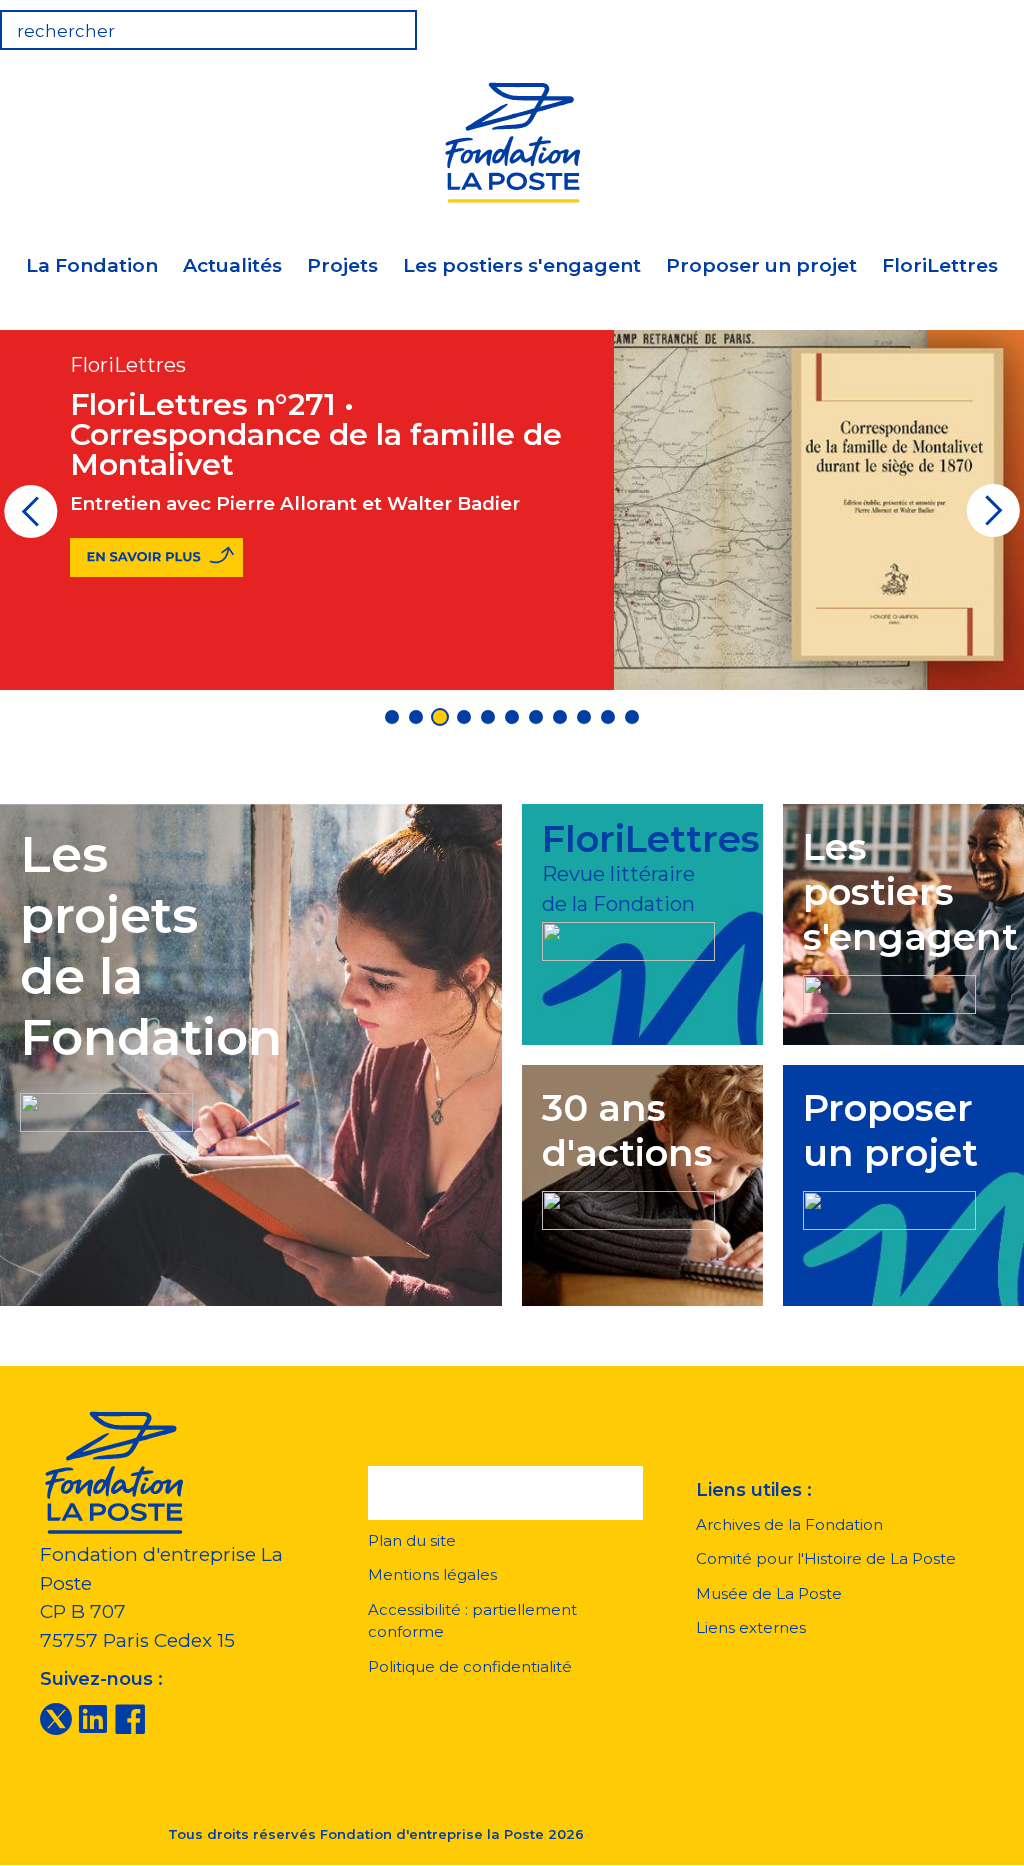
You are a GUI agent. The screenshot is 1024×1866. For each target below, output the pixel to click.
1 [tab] (392, 717)
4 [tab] (464, 717)
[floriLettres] (628, 938)
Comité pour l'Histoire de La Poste (826, 1558)
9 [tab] (584, 717)
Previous (31, 518)
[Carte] (938, 24)
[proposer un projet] (889, 1207)
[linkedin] (93, 1718)
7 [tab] (536, 717)
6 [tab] (512, 717)
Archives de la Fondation (789, 1524)
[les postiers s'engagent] (889, 991)
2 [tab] (416, 717)
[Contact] (1000, 24)
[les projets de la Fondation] (106, 1108)
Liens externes (751, 1627)
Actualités (232, 265)
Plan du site (412, 1540)
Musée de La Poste (769, 1593)
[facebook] (130, 1718)
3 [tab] (440, 717)
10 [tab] (608, 717)
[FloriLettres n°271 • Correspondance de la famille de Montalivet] (156, 557)
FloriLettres (940, 265)
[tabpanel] (512, 509)
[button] (505, 1493)
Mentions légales (432, 1574)
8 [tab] (560, 717)
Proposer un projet (761, 265)
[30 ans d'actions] (628, 1207)
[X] (56, 1718)
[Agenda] (876, 24)
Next (993, 518)
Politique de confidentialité (470, 1666)
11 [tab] (632, 717)
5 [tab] (488, 717)
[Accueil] (512, 139)
